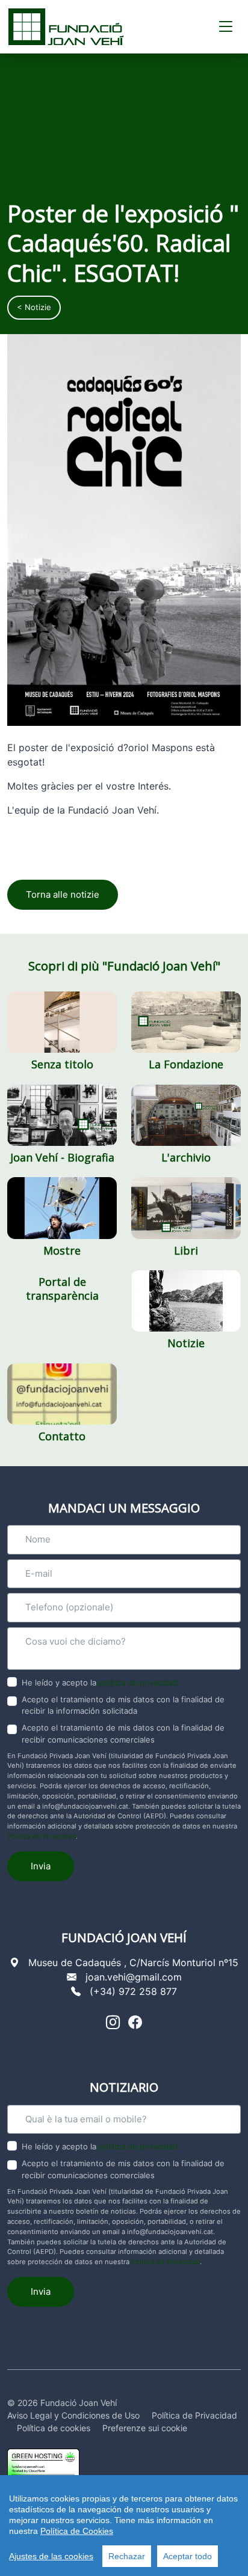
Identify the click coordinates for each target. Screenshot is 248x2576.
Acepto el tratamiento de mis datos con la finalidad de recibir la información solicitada (123, 1705)
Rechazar (127, 2556)
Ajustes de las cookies (51, 2556)
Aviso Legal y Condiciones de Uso (73, 2415)
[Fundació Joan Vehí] (66, 27)
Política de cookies (54, 2428)
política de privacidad (138, 1682)
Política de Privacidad (42, 1836)
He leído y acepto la (100, 1682)
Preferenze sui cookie (145, 2428)
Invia (41, 1866)
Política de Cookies (77, 2531)
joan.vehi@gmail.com (134, 1977)
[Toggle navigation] (226, 27)
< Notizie (34, 307)
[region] (124, 2526)
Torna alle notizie (63, 894)
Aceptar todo (188, 2556)
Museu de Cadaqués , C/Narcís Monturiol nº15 (133, 1962)
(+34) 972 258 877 (133, 1991)
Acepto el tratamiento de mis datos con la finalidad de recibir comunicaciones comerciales (123, 1734)
